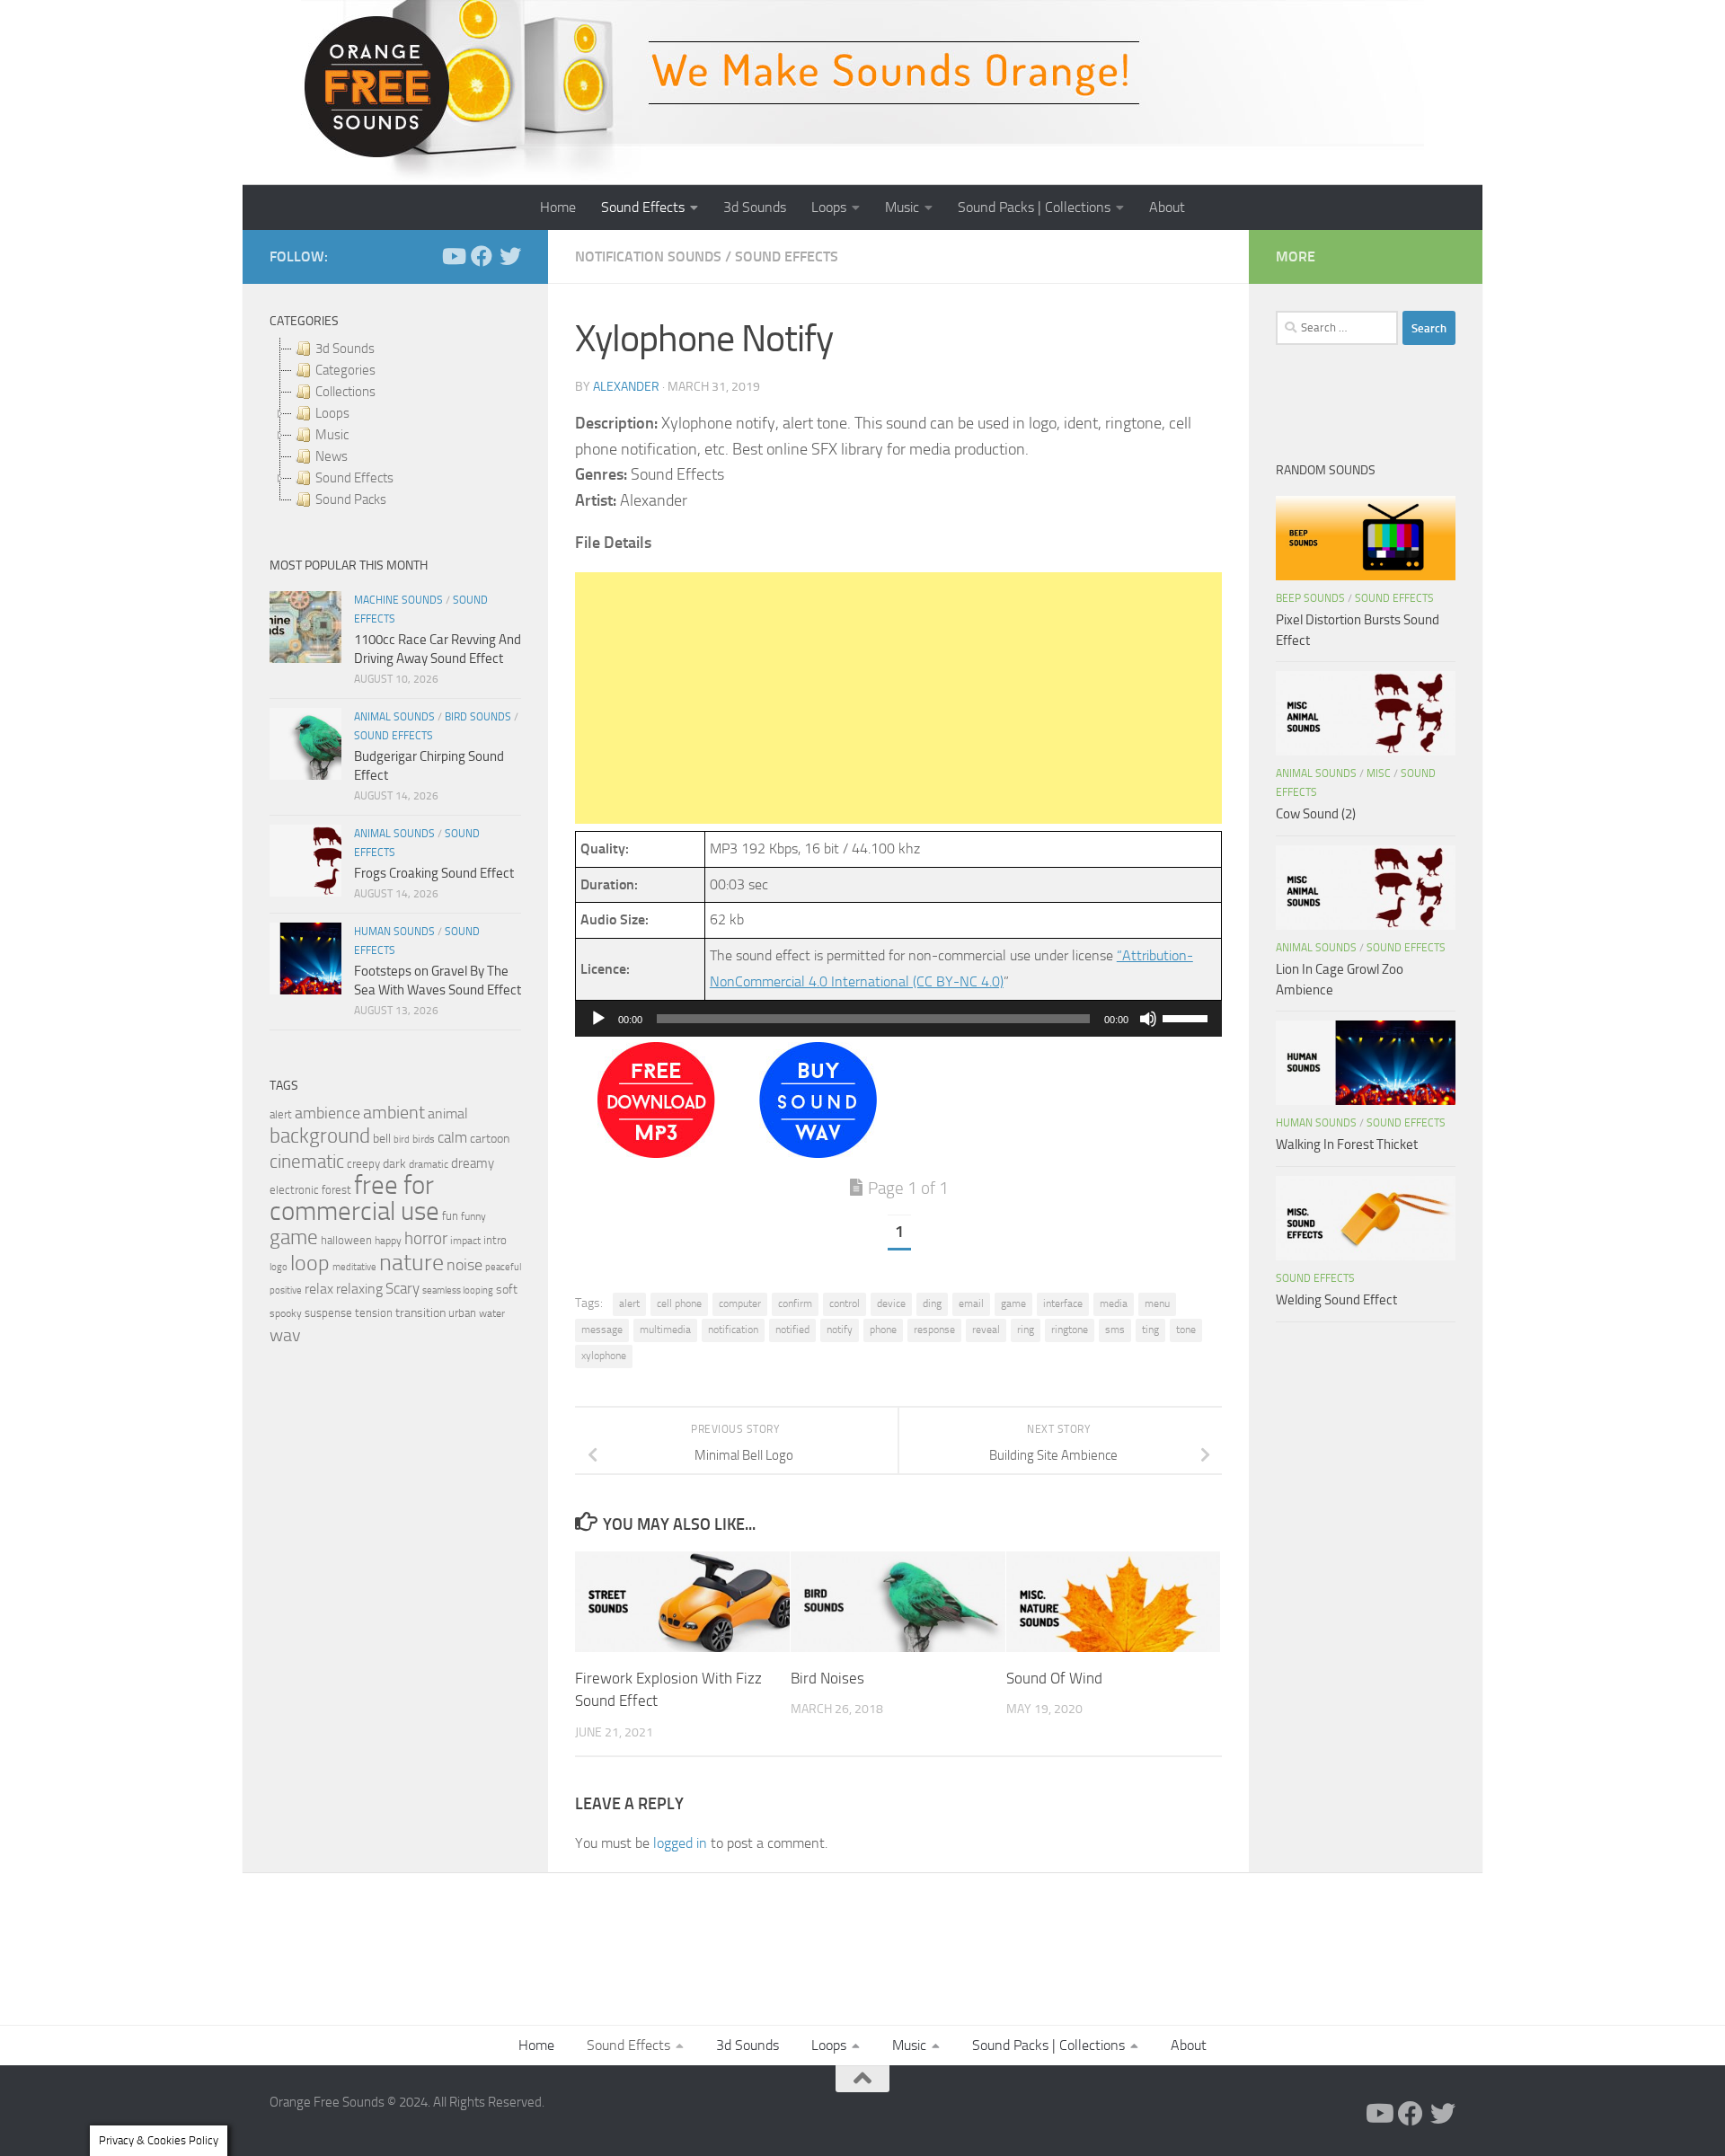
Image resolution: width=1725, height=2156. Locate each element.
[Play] (598, 1019)
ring (1026, 1330)
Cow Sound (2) (1316, 814)
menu (1157, 1303)
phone (883, 1330)
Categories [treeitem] (345, 370)
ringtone (1070, 1330)
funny (473, 1216)
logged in (680, 1843)
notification (733, 1330)
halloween (346, 1240)
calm (452, 1138)
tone (1186, 1330)
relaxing (359, 1289)
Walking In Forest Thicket (1347, 1144)
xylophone (604, 1356)
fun (450, 1216)
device (891, 1303)
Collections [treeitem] (345, 392)
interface (1063, 1303)
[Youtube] (453, 256)
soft (507, 1290)
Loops (829, 207)
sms (1115, 1330)
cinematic (307, 1162)
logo (279, 1267)
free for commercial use (354, 1198)
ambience (327, 1113)
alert (629, 1303)
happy (388, 1241)
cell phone (679, 1303)
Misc (1379, 773)
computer (740, 1303)
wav (285, 1335)
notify (840, 1330)
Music (902, 207)
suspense (328, 1313)
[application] (898, 1019)
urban (462, 1313)
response (934, 1330)
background (320, 1136)
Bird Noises (827, 1677)
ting (1150, 1330)
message (602, 1330)
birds (424, 1139)
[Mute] (1148, 1019)
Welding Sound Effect (1336, 1300)
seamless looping (458, 1290)
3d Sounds (755, 207)
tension (374, 1313)
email (971, 1303)
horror (426, 1239)
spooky (286, 1313)
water (492, 1313)
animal (448, 1113)
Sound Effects (643, 207)
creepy (363, 1164)
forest (336, 1190)
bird (402, 1140)
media (1114, 1303)
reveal (986, 1330)
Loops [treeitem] (332, 413)
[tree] (395, 424)
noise (464, 1265)
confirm (795, 1303)
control (845, 1303)
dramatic (429, 1164)
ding (932, 1303)
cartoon (490, 1139)
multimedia (665, 1330)
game (1013, 1303)
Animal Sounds (394, 717)
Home (558, 207)
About (1167, 207)
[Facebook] (482, 256)
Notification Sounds (648, 256)
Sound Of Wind (1054, 1677)
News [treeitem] (332, 456)
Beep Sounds (1310, 598)
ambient (394, 1113)
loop (310, 1263)
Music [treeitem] (332, 435)
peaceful (503, 1267)
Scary (402, 1289)
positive (286, 1290)
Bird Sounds (478, 717)
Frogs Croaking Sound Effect (434, 873)
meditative (354, 1267)
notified (792, 1330)
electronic (294, 1190)
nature (411, 1262)
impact (465, 1241)
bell (382, 1139)
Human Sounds (394, 932)
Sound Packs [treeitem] (351, 499)
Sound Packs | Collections (1034, 207)
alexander (626, 387)
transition (420, 1313)
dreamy (473, 1163)
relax (319, 1289)
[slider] (1188, 1017)
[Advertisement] (898, 698)
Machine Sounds (398, 600)
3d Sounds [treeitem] (345, 349)
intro (495, 1240)
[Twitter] (510, 256)
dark (394, 1163)
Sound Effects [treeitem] (354, 478)
